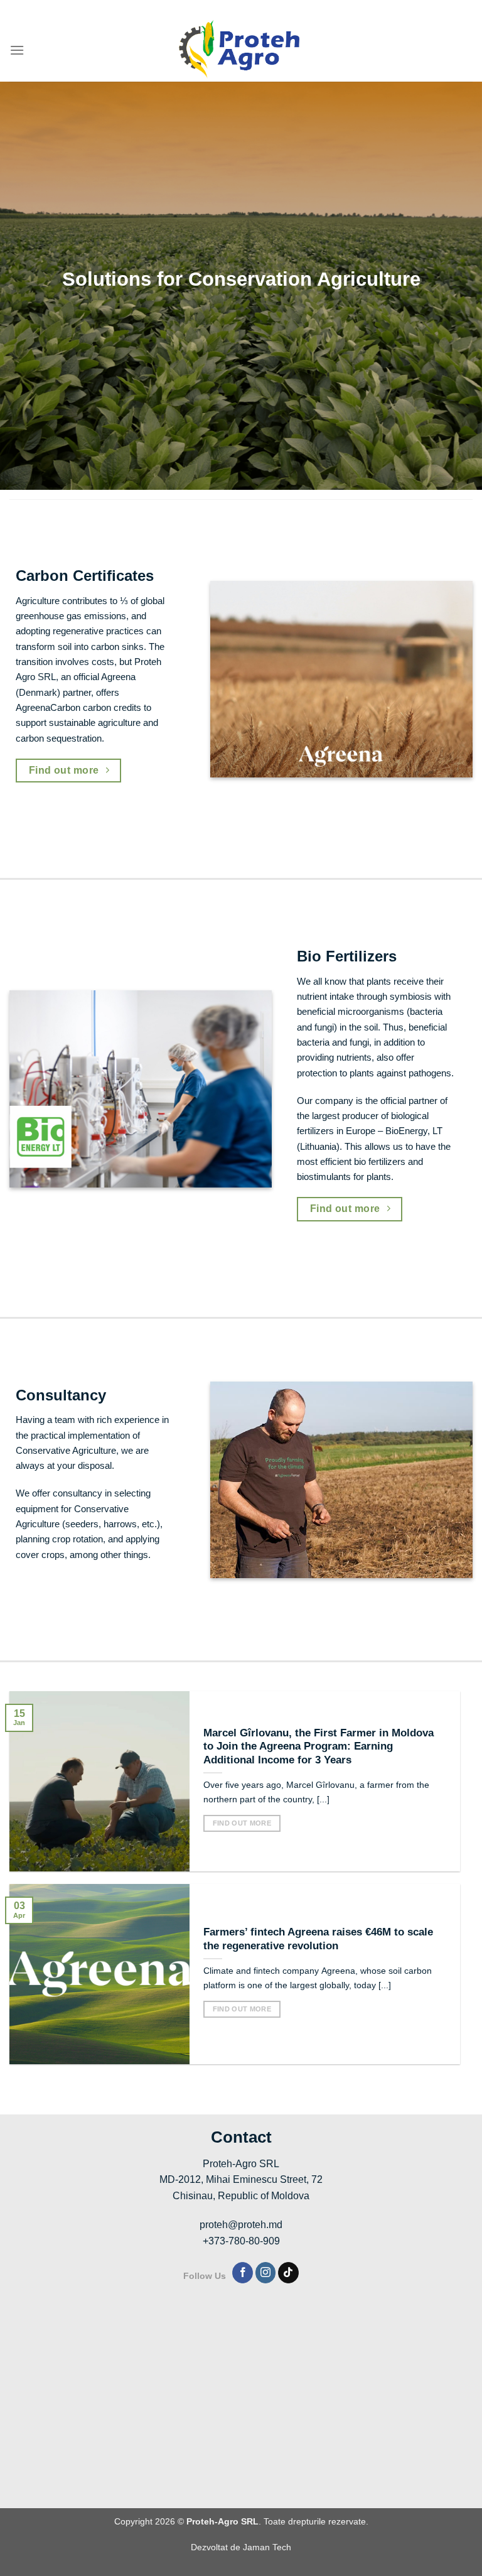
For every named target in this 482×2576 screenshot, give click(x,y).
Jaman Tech (267, 2547)
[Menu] (17, 50)
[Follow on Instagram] (266, 2273)
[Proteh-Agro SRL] (241, 50)
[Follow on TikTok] (288, 2273)
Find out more (242, 1823)
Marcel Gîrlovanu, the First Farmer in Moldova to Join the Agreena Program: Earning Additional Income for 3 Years (319, 1746)
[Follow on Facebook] (243, 2273)
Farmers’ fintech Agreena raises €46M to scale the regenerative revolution (318, 1939)
